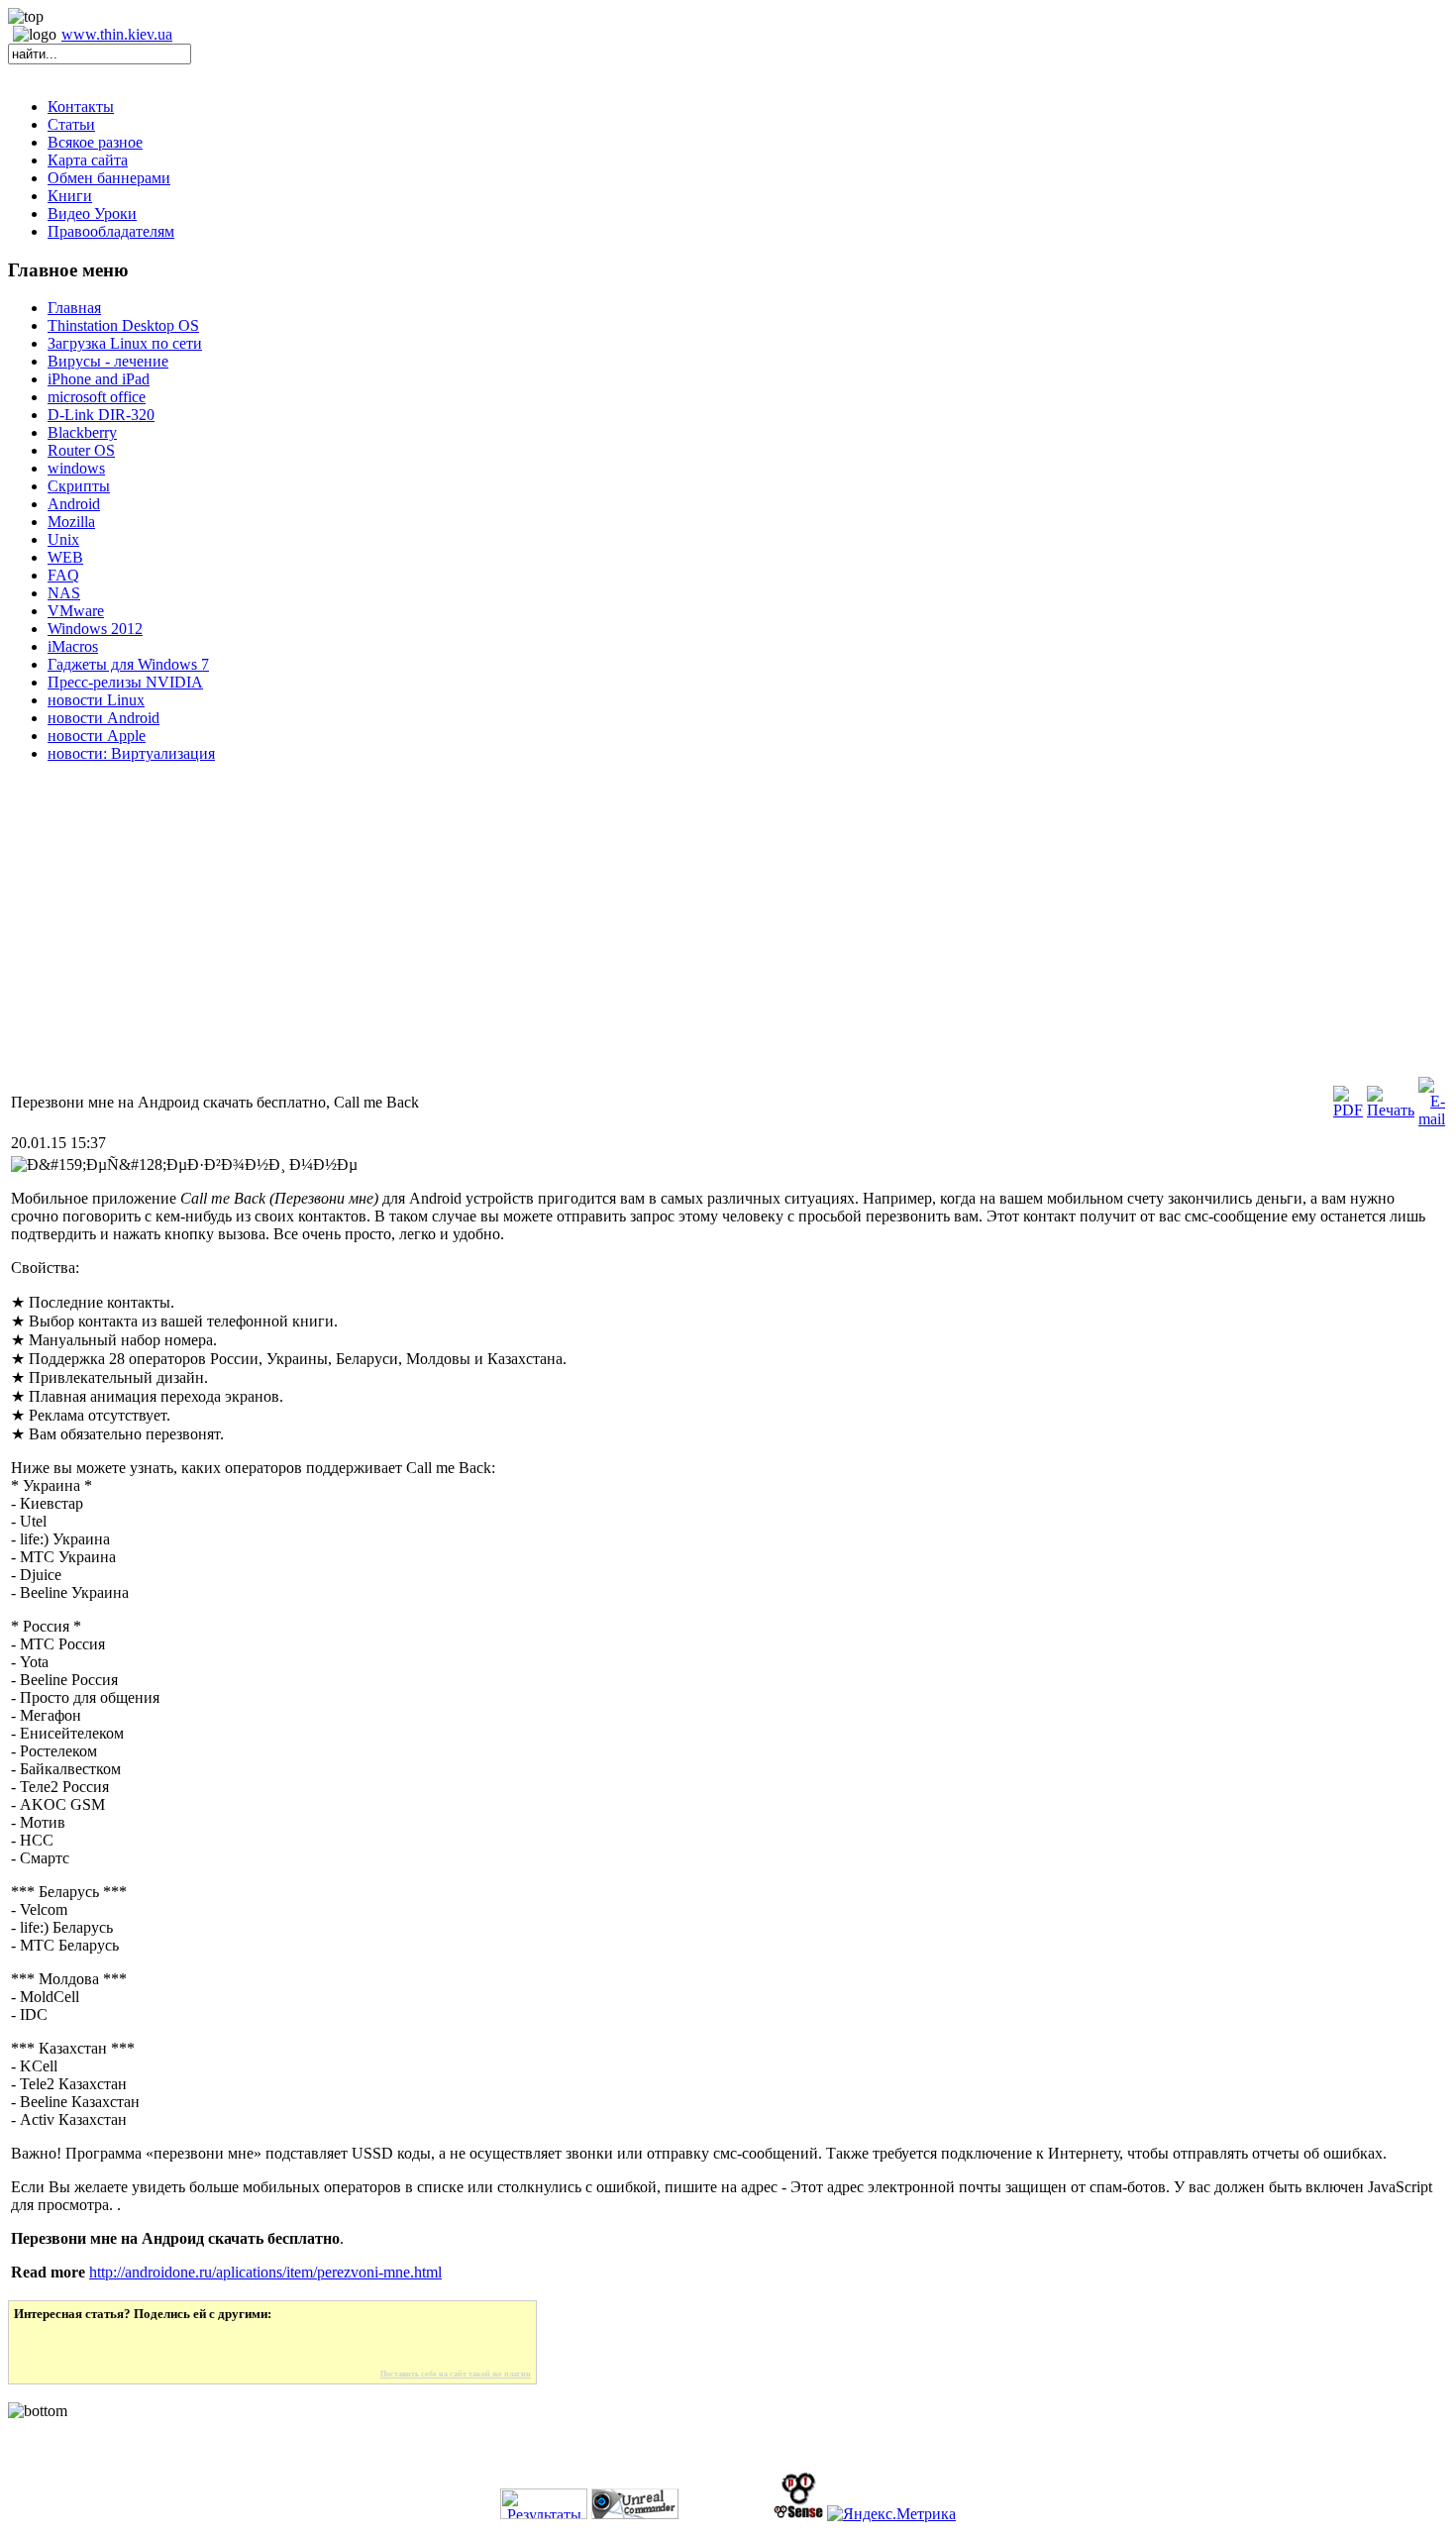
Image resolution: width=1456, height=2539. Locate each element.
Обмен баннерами (109, 178)
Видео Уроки (92, 213)
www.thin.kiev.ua (117, 34)
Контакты (81, 106)
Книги (70, 196)
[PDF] (1348, 1110)
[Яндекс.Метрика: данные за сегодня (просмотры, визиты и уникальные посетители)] (891, 2514)
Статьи (71, 124)
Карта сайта (88, 160)
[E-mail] (1432, 1119)
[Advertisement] (602, 935)
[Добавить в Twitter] (43, 2346)
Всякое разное (95, 142)
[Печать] (1391, 1110)
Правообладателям (111, 231)
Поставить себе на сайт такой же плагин (456, 2374)
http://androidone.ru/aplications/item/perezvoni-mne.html (265, 2272)
